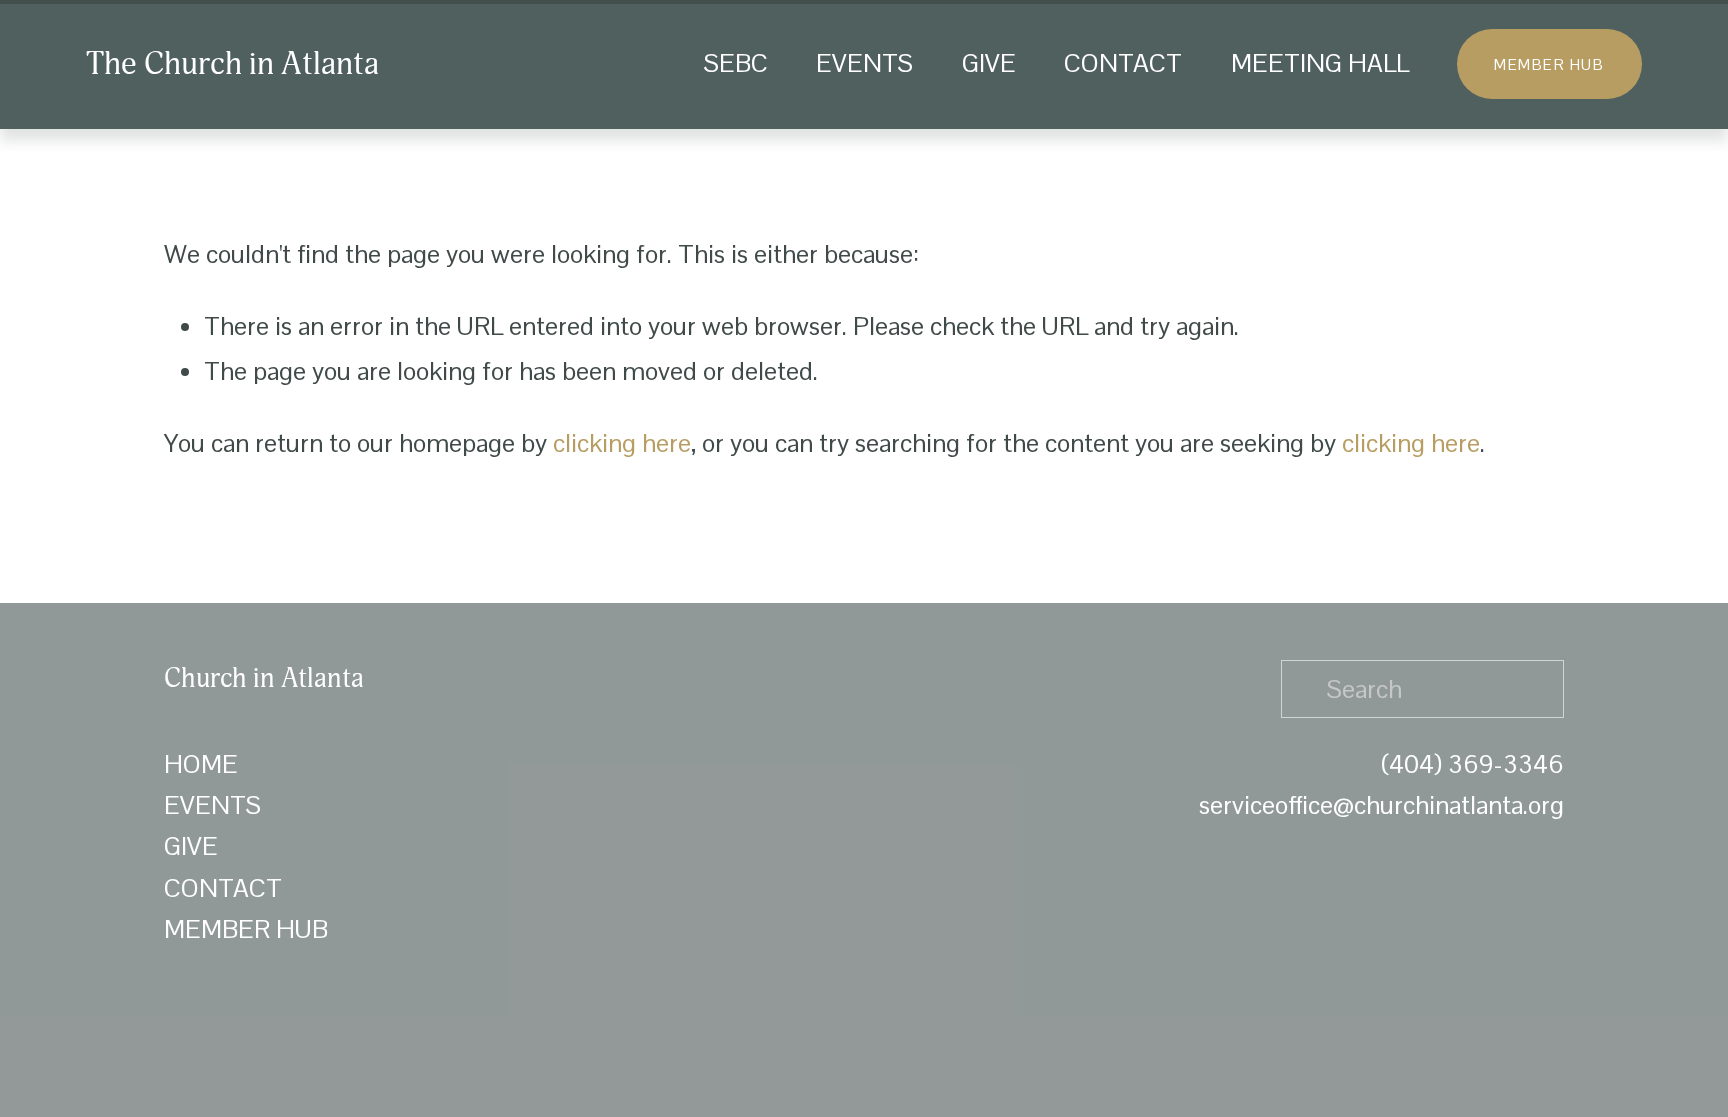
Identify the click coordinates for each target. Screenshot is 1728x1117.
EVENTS (864, 63)
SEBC (736, 63)
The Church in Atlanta (232, 64)
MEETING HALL (1320, 63)
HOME (201, 764)
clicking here (622, 443)
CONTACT (1123, 63)
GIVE (989, 63)
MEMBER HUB (1549, 64)
